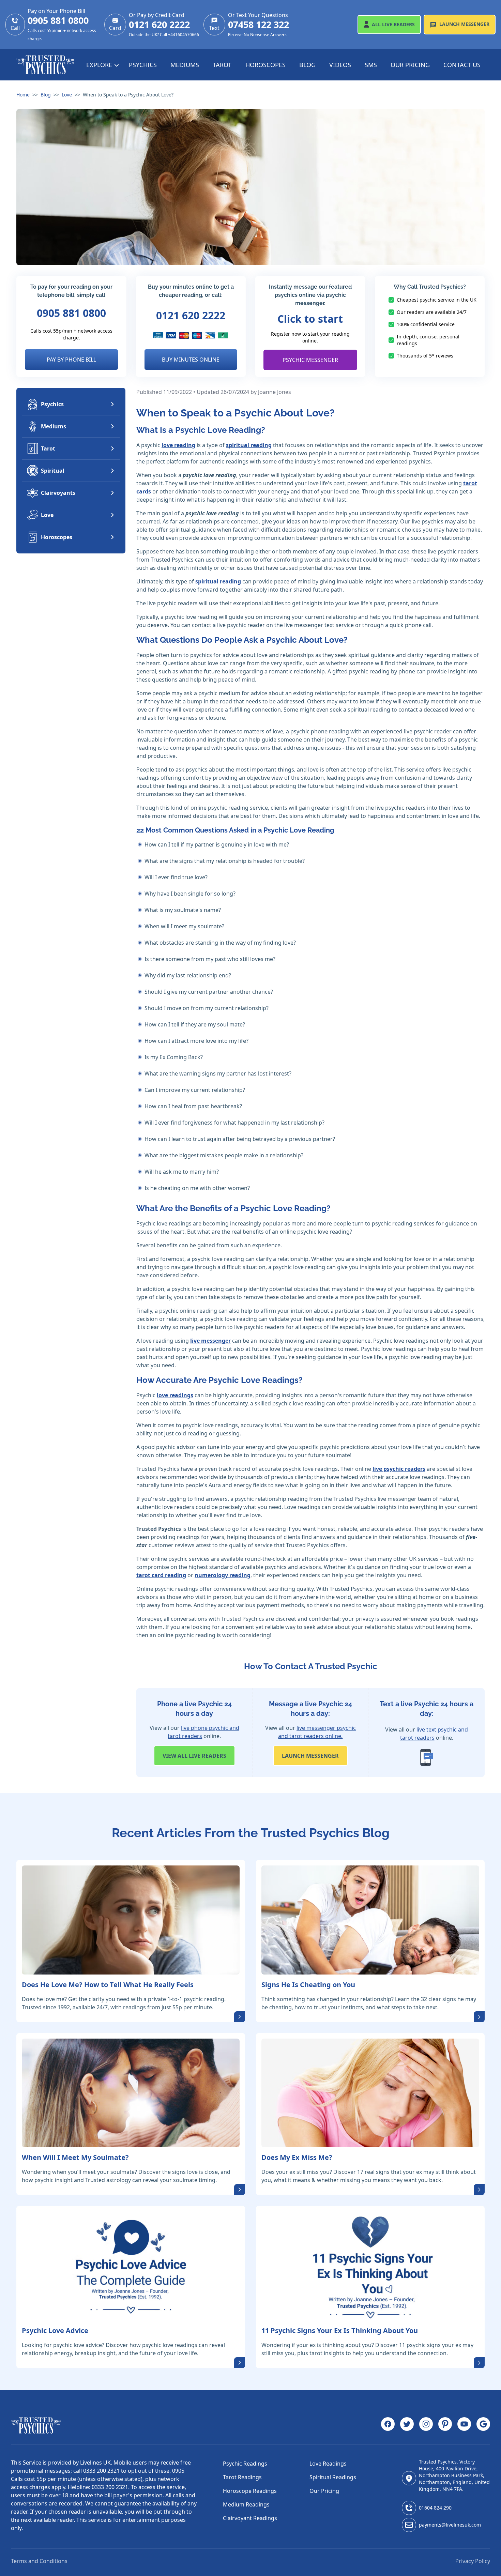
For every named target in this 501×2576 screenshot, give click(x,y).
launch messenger (310, 1756)
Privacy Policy (473, 2561)
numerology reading (223, 1575)
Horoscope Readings (250, 2491)
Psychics (143, 65)
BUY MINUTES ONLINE (191, 360)
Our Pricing (410, 65)
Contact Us (462, 65)
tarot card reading (161, 1575)
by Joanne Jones (271, 392)
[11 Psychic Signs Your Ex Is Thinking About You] (370, 2266)
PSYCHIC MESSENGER (310, 360)
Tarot (222, 65)
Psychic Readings (245, 2464)
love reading (178, 445)
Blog (307, 65)
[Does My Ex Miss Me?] (370, 2093)
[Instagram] (426, 2425)
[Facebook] (388, 2425)
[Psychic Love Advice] (131, 2266)
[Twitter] (407, 2425)
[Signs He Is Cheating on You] (370, 1920)
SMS (371, 65)
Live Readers (393, 24)
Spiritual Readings (333, 2477)
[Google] (483, 2425)
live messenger (210, 1341)
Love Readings (328, 2464)
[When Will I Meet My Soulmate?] (131, 2093)
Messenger (464, 24)
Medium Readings (246, 2504)
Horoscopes (265, 65)
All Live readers (194, 1756)
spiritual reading (249, 445)
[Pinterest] (445, 2425)
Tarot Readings (242, 2477)
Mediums (185, 65)
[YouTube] (464, 2425)
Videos (340, 65)
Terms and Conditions (39, 2561)
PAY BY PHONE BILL (71, 360)
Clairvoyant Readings (250, 2518)
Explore (100, 65)
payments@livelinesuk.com (450, 2525)
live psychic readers (399, 1469)
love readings (175, 1395)
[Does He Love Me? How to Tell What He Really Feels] (131, 1920)
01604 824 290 (435, 2508)
